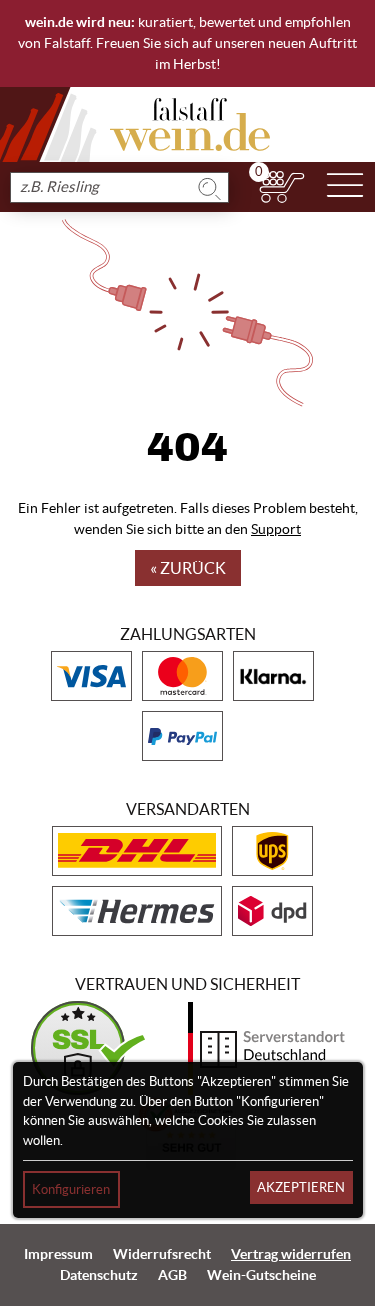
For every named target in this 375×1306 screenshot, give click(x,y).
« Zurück (188, 568)
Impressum (58, 1254)
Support (276, 529)
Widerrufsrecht (162, 1254)
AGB (172, 1275)
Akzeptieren (301, 1187)
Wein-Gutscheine (261, 1275)
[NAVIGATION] (345, 187)
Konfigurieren (71, 1189)
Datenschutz (99, 1275)
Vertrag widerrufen (291, 1254)
